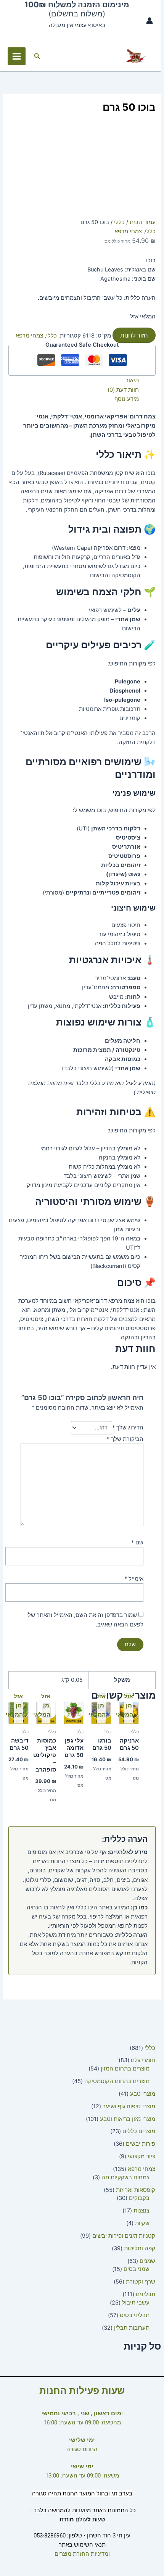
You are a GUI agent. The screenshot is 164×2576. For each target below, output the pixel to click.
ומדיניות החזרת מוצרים (82, 2554)
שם (137, 1542)
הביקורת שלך (125, 1439)
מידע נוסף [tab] (126, 399)
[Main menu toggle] (17, 56)
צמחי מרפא (128, 231)
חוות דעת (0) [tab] (123, 390)
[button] (37, 56)
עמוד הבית (143, 222)
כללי (119, 222)
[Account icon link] (150, 21)
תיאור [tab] (132, 380)
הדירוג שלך (128, 1428)
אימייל (134, 1579)
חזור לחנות (134, 335)
